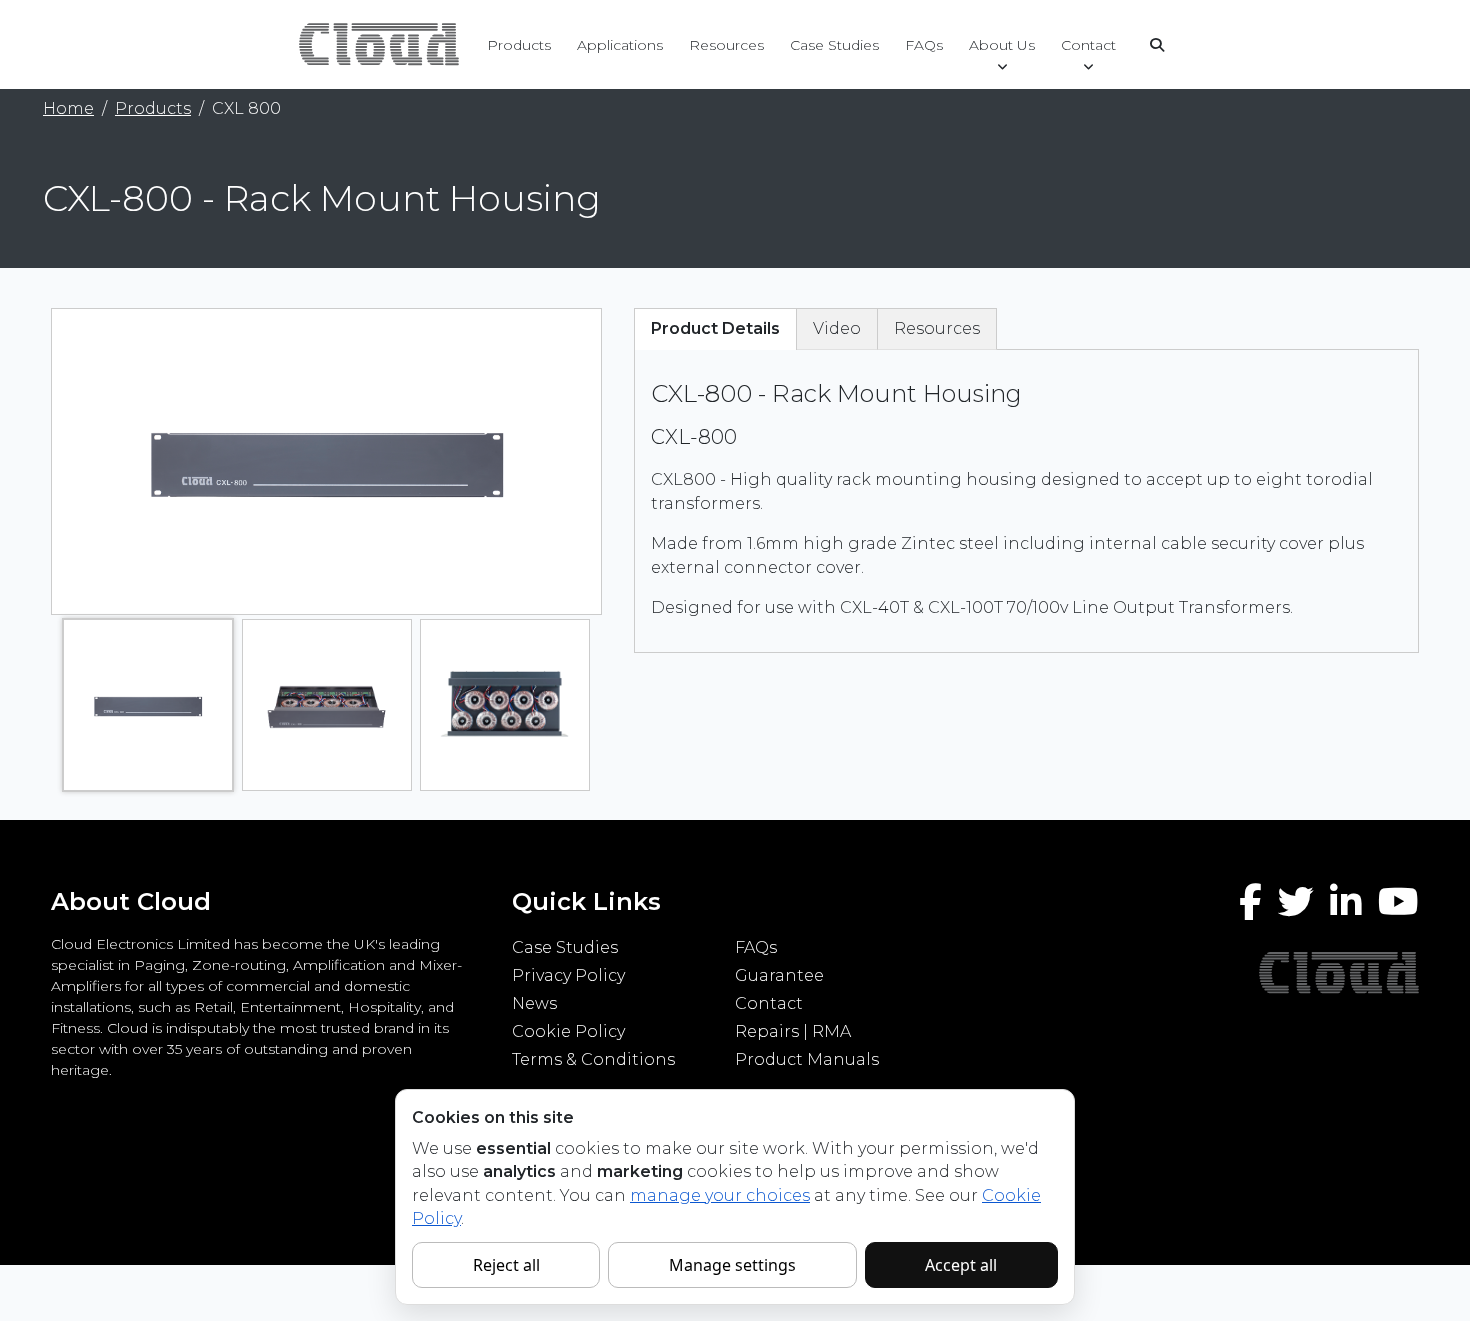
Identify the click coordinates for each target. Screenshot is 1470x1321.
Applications (620, 45)
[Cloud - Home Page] (376, 43)
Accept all (961, 1265)
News (534, 1003)
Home (68, 108)
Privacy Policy (568, 975)
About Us (1002, 45)
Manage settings (732, 1265)
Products (519, 45)
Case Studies (834, 45)
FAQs (924, 45)
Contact (1088, 45)
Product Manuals (807, 1059)
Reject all (506, 1265)
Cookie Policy (568, 1031)
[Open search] (1157, 45)
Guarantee (779, 975)
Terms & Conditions (593, 1059)
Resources (726, 45)
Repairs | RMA (793, 1031)
